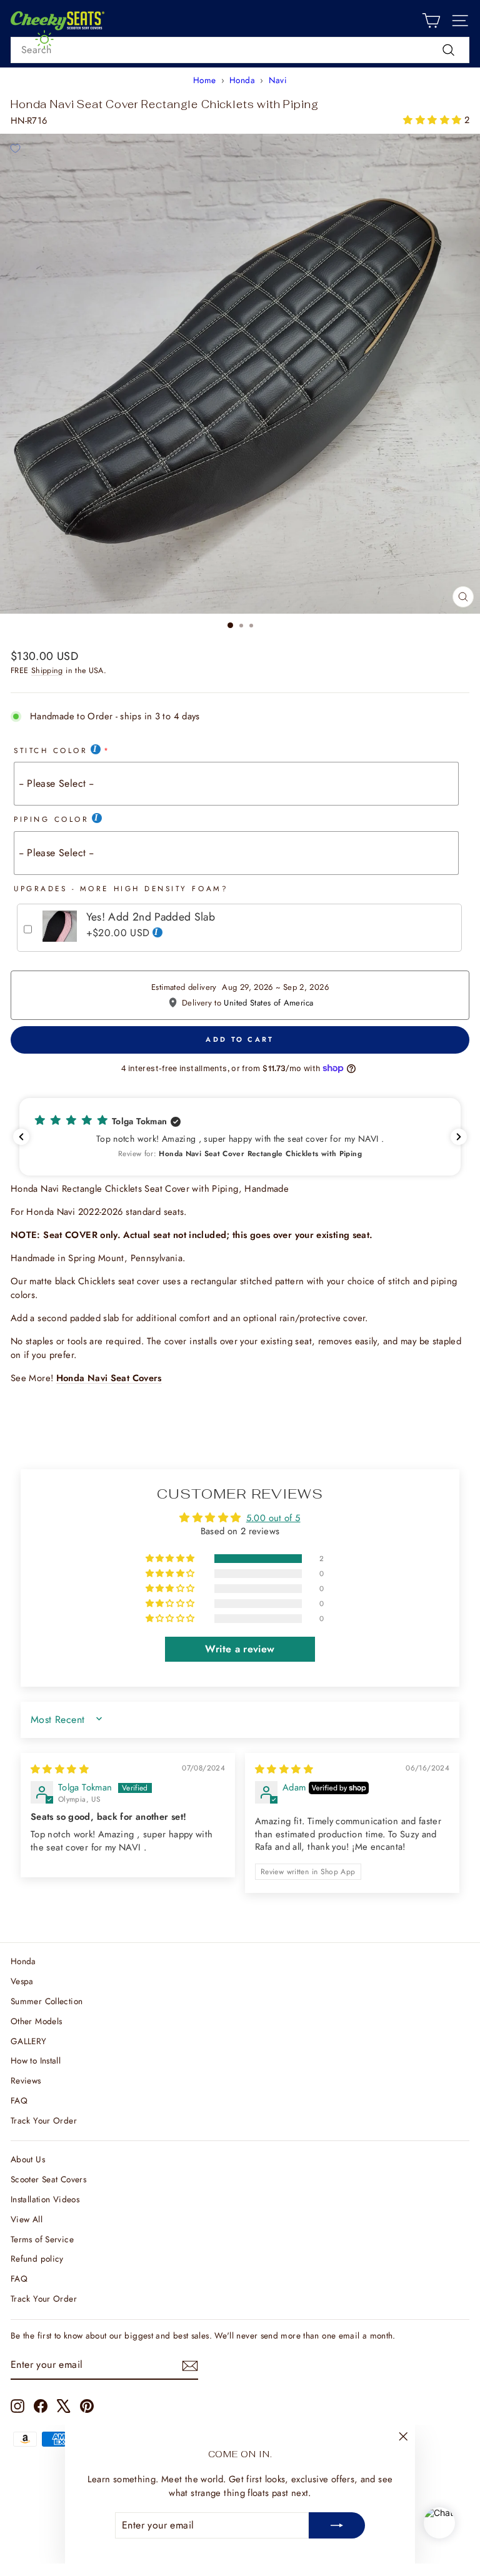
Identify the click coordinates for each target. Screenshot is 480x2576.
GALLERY (29, 2041)
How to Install (36, 2060)
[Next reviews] (459, 1137)
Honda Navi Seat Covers (109, 1378)
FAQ (19, 2100)
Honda (242, 80)
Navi (278, 80)
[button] (433, 120)
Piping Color (51, 819)
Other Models (36, 2021)
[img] (60, 1769)
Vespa (22, 1981)
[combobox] (240, 50)
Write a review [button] (240, 1649)
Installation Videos (45, 2199)
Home (204, 80)
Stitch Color (51, 750)
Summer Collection (47, 2001)
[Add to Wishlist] (15, 149)
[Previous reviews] (21, 1137)
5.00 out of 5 (273, 1518)
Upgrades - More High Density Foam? (121, 888)
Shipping (47, 671)
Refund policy (37, 2259)
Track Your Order (44, 2120)
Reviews (26, 2080)
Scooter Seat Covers (48, 2179)
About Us (28, 2159)
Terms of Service (42, 2239)
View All (27, 2219)
